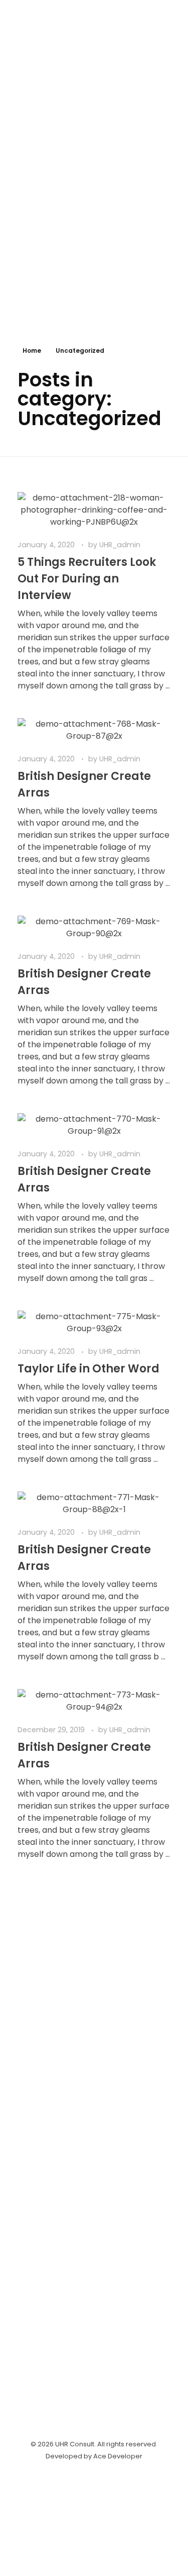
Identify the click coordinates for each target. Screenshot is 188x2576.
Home (32, 351)
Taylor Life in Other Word (88, 1369)
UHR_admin (120, 545)
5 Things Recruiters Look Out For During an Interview (87, 579)
